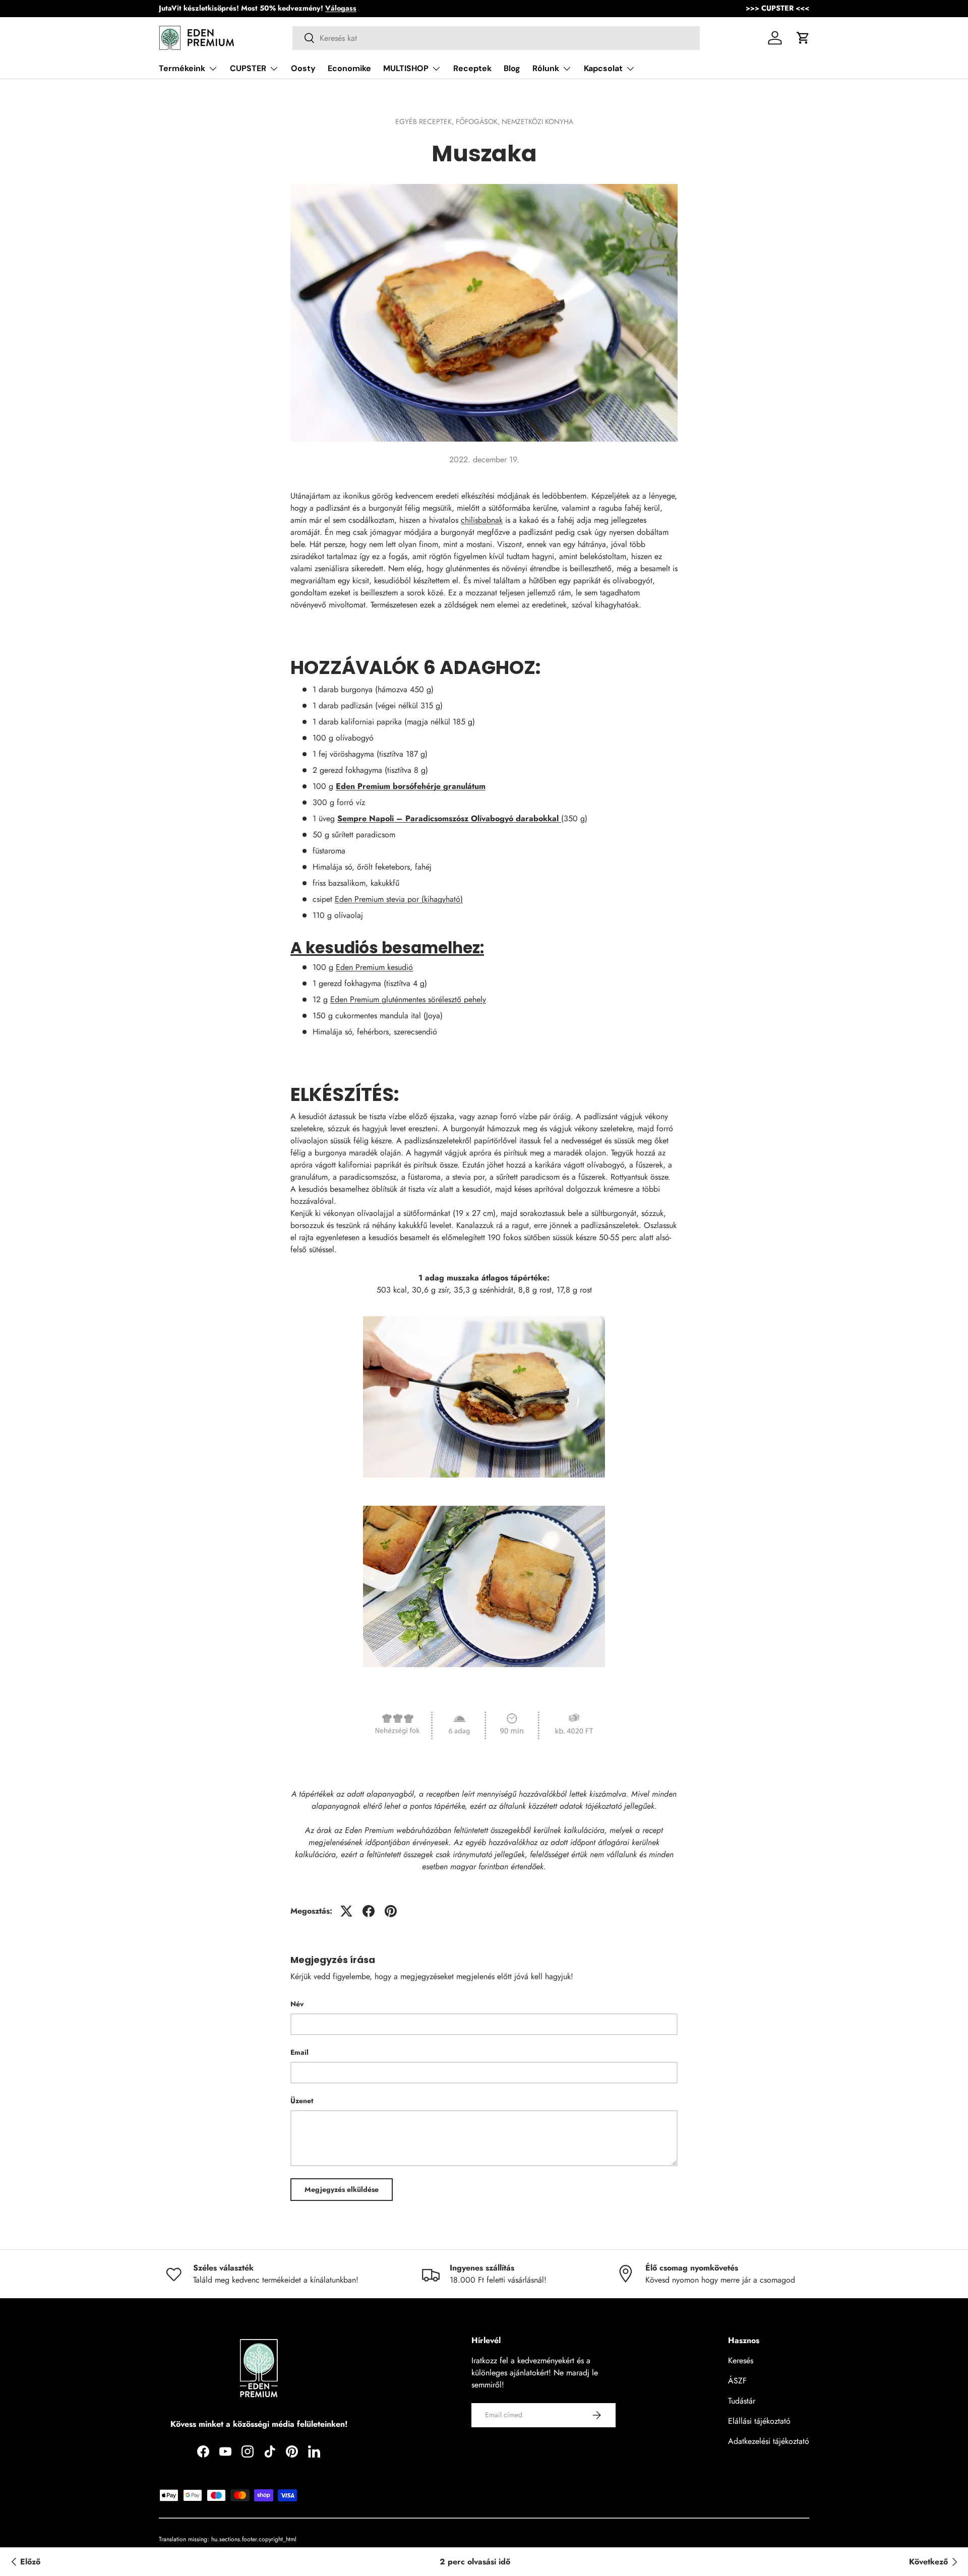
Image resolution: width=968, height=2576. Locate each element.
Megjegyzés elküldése (342, 2189)
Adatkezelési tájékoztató (769, 2441)
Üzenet (302, 2101)
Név (297, 2004)
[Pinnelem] (391, 1911)
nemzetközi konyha (537, 121)
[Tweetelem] (346, 1911)
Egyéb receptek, (426, 121)
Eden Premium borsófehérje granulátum (411, 786)
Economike (349, 68)
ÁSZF (737, 2381)
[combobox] (496, 38)
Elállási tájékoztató (759, 2421)
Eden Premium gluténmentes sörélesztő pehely (408, 999)
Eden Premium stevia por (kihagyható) (399, 899)
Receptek (472, 68)
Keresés (741, 2360)
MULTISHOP (406, 68)
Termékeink (182, 68)
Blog (512, 68)
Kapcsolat (603, 68)
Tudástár (742, 2401)
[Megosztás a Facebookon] (369, 1911)
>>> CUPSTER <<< (777, 8)
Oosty (303, 68)
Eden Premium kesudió (374, 967)
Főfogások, (479, 121)
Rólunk (546, 68)
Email (299, 2052)
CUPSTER (248, 68)
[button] (803, 38)
